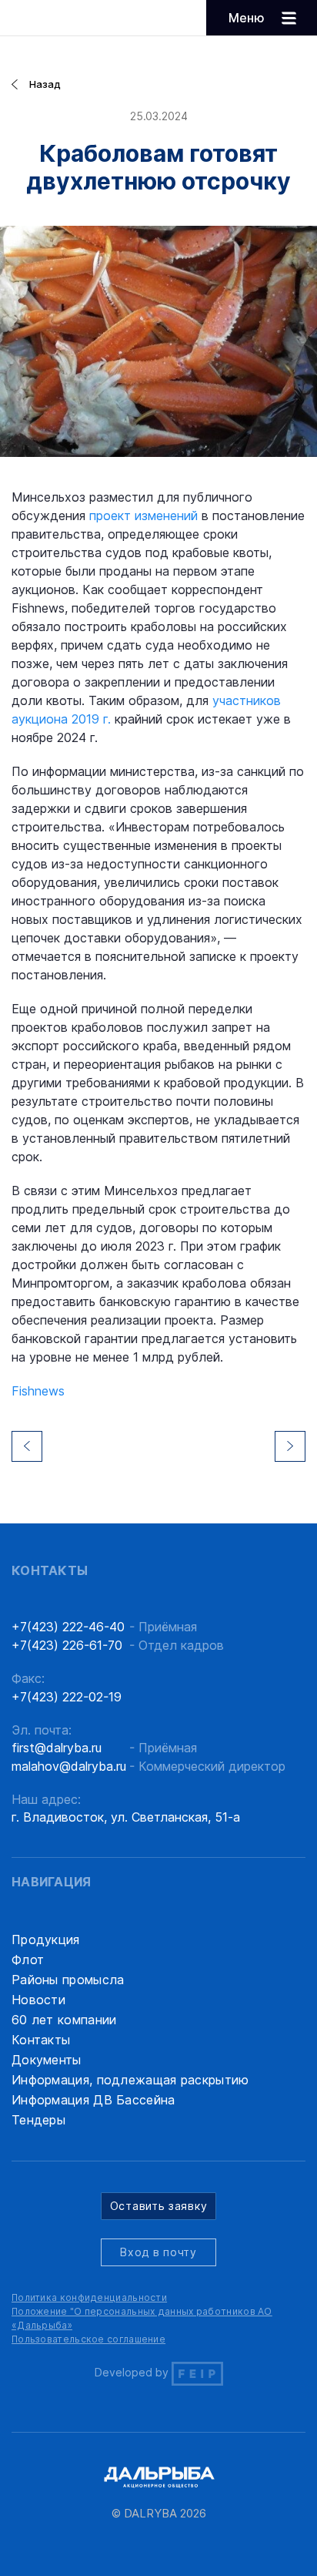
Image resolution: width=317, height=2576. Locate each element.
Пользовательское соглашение (88, 2339)
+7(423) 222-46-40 (68, 1627)
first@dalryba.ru (57, 1748)
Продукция (46, 1940)
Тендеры (38, 2120)
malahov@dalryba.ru (69, 1766)
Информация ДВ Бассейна (93, 2100)
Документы (47, 2060)
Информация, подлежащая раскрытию (130, 2080)
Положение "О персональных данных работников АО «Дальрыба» (142, 2318)
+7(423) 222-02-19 (67, 1697)
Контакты (41, 2040)
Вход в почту (158, 2252)
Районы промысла (68, 1980)
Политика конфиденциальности (89, 2297)
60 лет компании (64, 2020)
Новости (38, 2000)
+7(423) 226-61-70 (67, 1645)
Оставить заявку (159, 2206)
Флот (28, 1960)
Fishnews (38, 1391)
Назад (45, 84)
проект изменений (143, 516)
